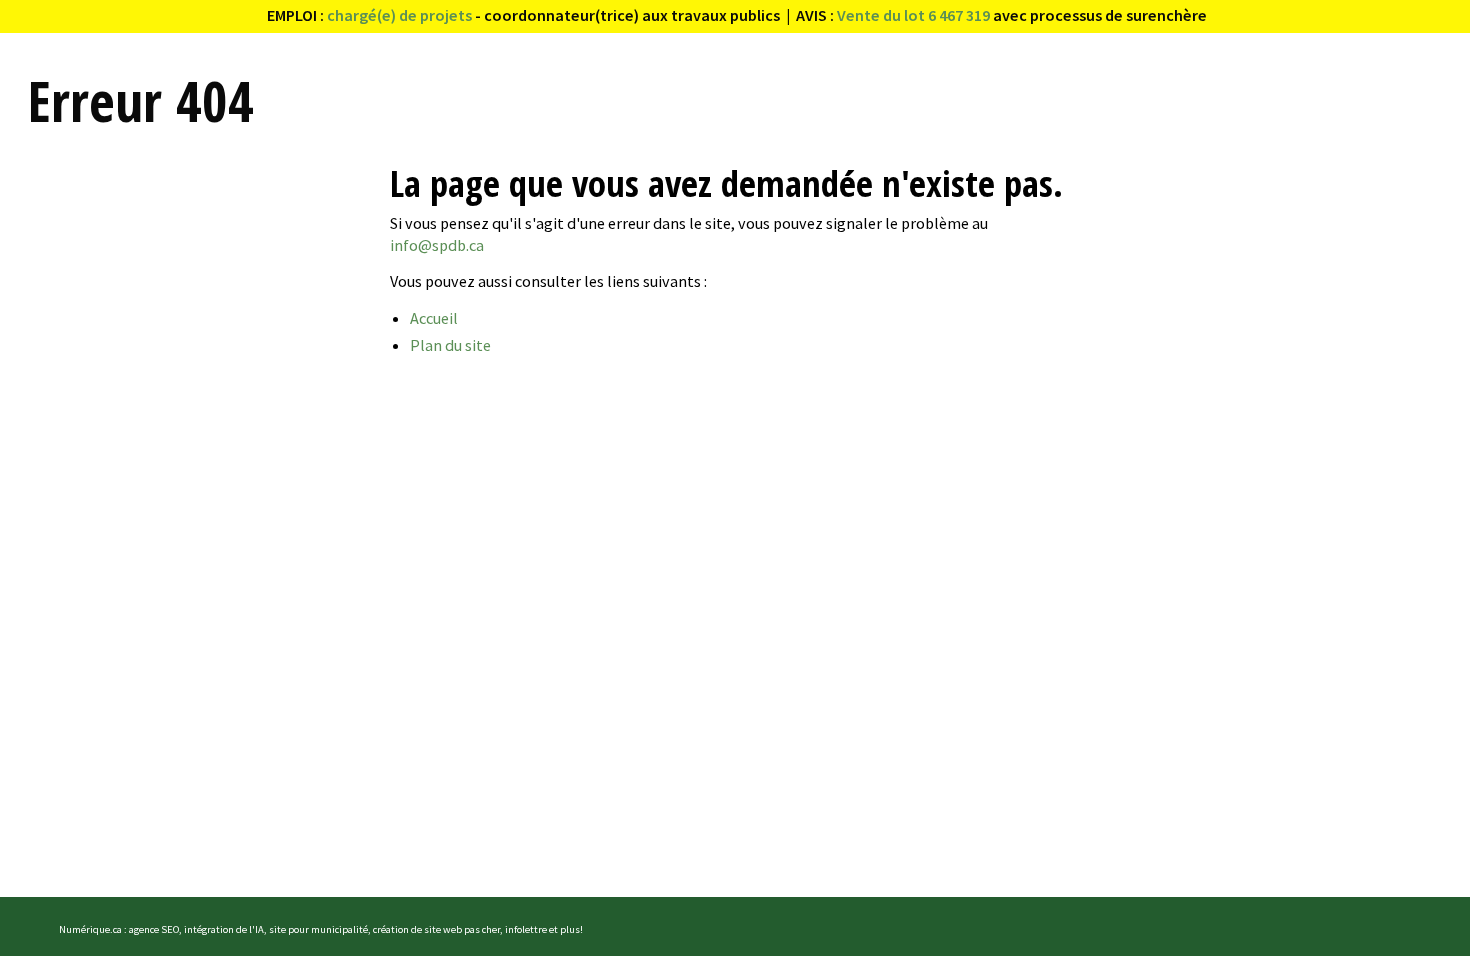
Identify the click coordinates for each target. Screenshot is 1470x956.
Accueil (434, 318)
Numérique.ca (90, 929)
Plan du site (450, 345)
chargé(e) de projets (399, 15)
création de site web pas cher (436, 929)
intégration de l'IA (224, 929)
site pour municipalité (318, 929)
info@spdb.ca (437, 245)
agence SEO (154, 929)
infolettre (526, 929)
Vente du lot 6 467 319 (913, 15)
